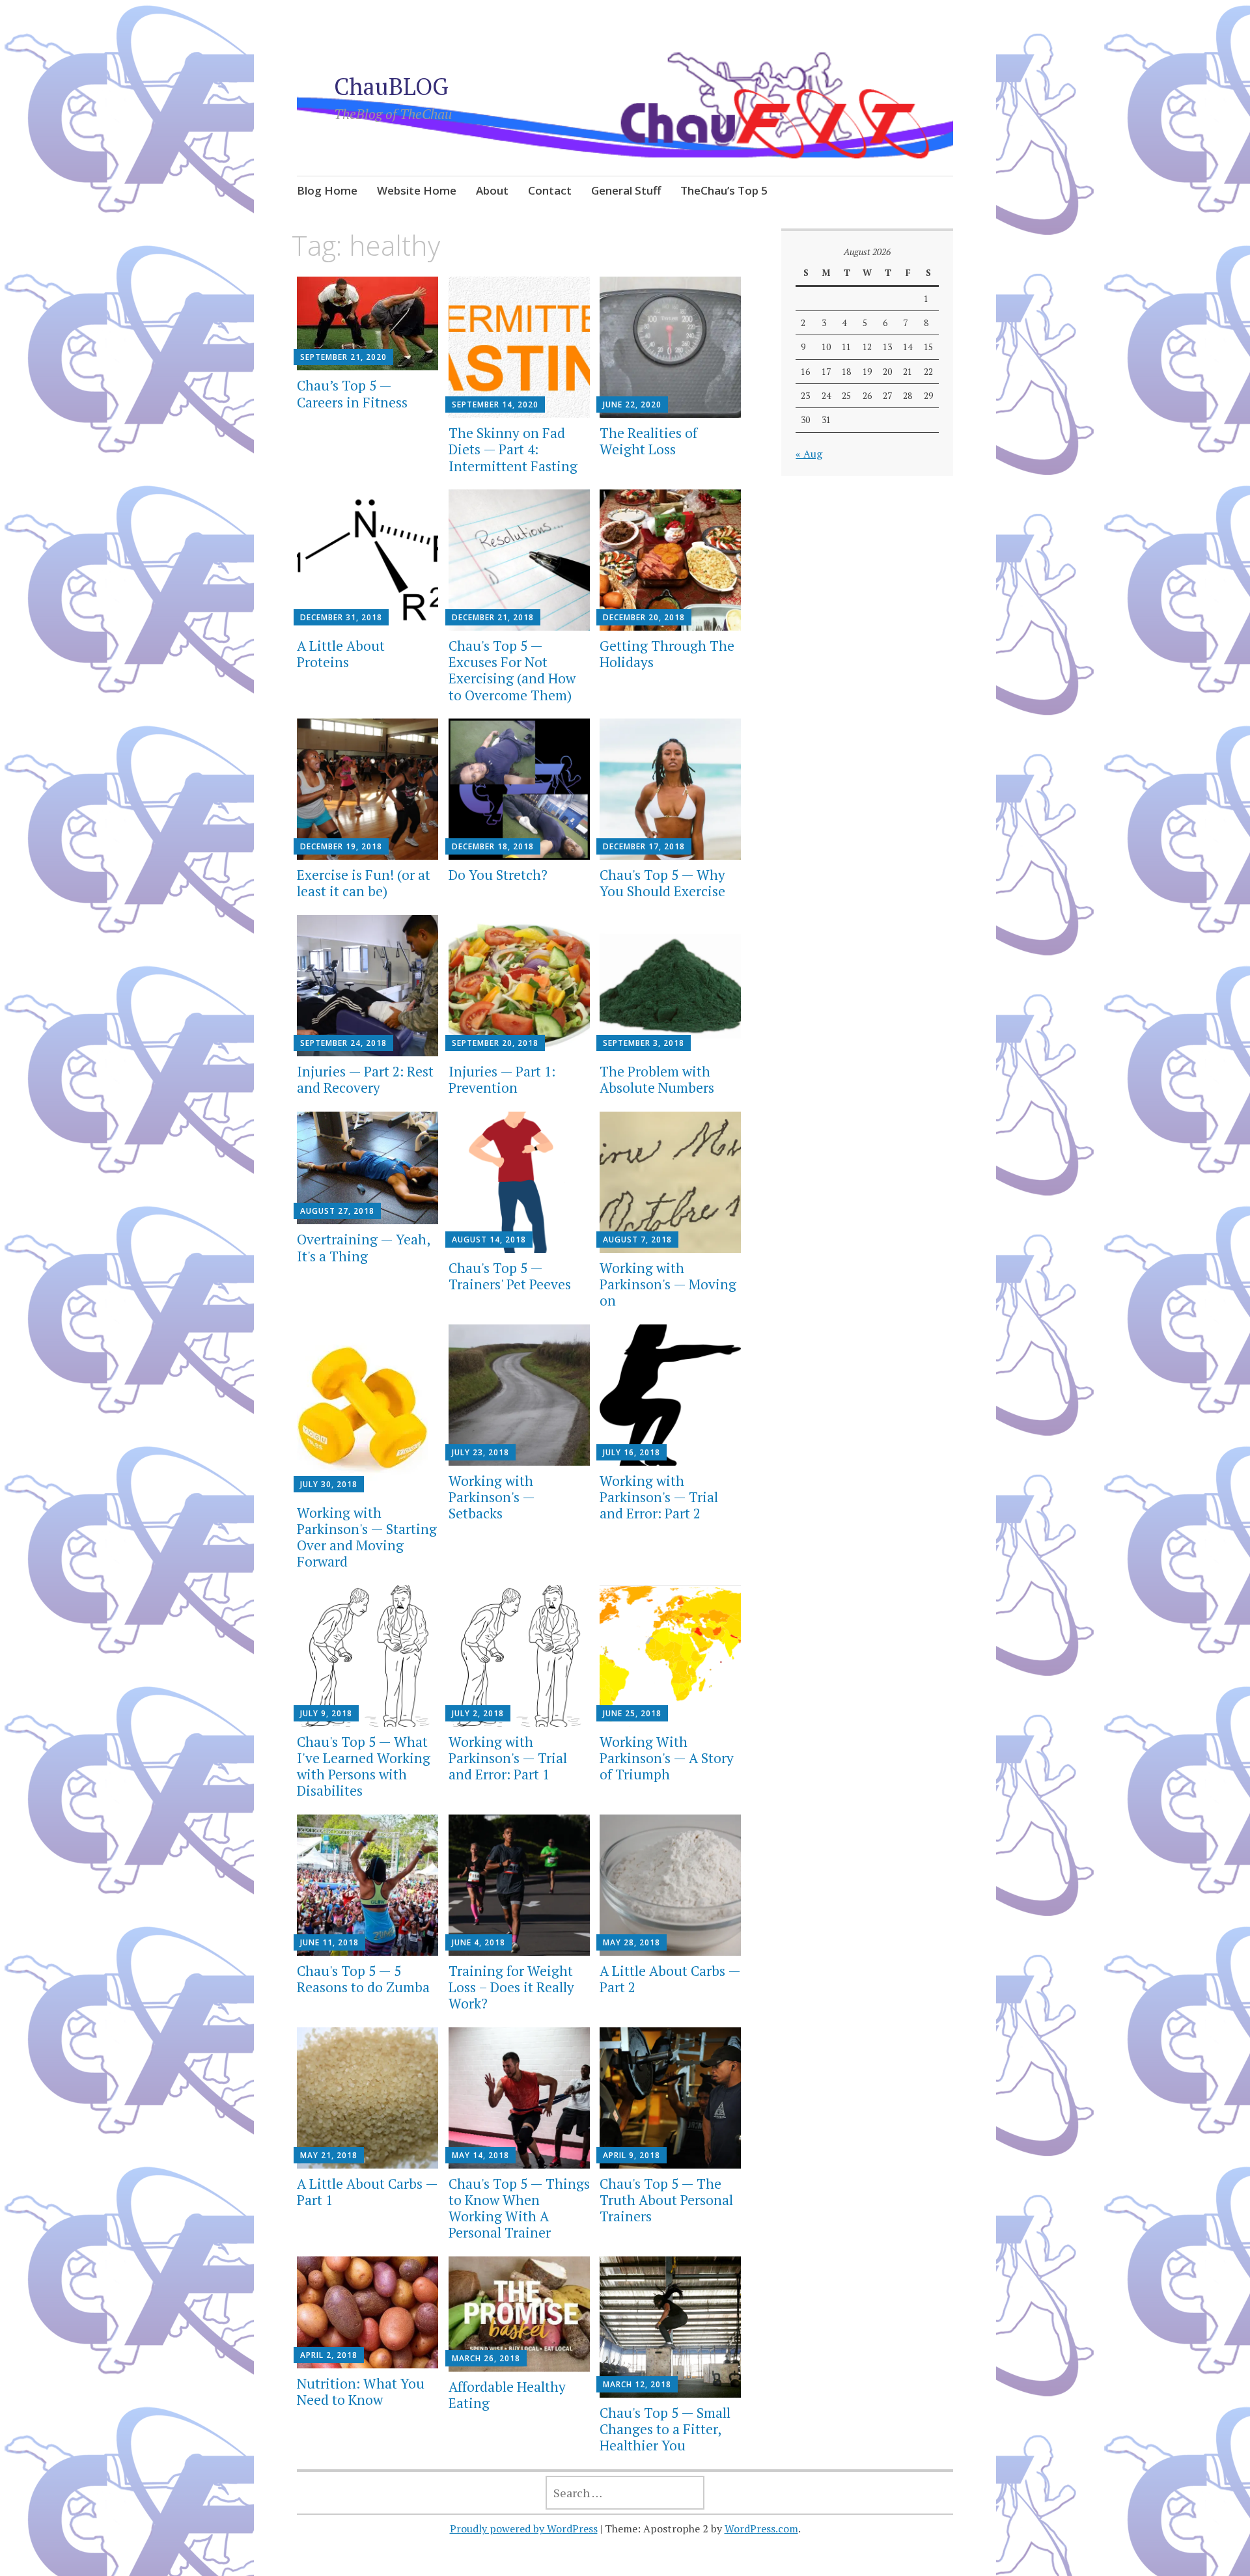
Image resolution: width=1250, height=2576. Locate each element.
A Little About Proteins (341, 654)
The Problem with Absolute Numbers (657, 1079)
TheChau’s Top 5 (724, 190)
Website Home (417, 190)
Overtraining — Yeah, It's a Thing (363, 1247)
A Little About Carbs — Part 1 (367, 2192)
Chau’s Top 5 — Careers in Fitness (352, 393)
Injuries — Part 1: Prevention (502, 1079)
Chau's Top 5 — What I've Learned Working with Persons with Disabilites (364, 1766)
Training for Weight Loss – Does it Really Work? (511, 1987)
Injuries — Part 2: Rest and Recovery (365, 1079)
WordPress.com (761, 2528)
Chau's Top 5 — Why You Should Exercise (662, 883)
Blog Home (327, 190)
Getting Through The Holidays (667, 654)
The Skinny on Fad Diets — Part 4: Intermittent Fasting (513, 449)
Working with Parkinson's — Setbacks (492, 1497)
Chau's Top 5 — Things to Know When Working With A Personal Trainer (519, 2208)
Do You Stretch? (498, 875)
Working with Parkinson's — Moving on (668, 1284)
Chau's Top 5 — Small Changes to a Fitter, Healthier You (665, 2429)
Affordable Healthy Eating (507, 2395)
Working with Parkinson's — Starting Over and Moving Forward (367, 1537)
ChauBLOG (391, 86)
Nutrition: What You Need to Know (361, 2391)
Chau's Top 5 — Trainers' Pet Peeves (510, 1276)
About (492, 190)
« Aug (809, 454)
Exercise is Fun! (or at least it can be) (364, 883)
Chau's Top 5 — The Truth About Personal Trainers (666, 2200)
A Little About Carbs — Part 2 (670, 1979)
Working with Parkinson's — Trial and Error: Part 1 (508, 1758)
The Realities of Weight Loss (648, 441)
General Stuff (626, 190)
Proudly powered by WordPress (524, 2528)
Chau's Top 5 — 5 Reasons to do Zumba (363, 1979)
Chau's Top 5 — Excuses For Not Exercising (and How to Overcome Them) (512, 670)
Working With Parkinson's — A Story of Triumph (667, 1758)
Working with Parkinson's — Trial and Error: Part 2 (659, 1497)
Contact (550, 190)
